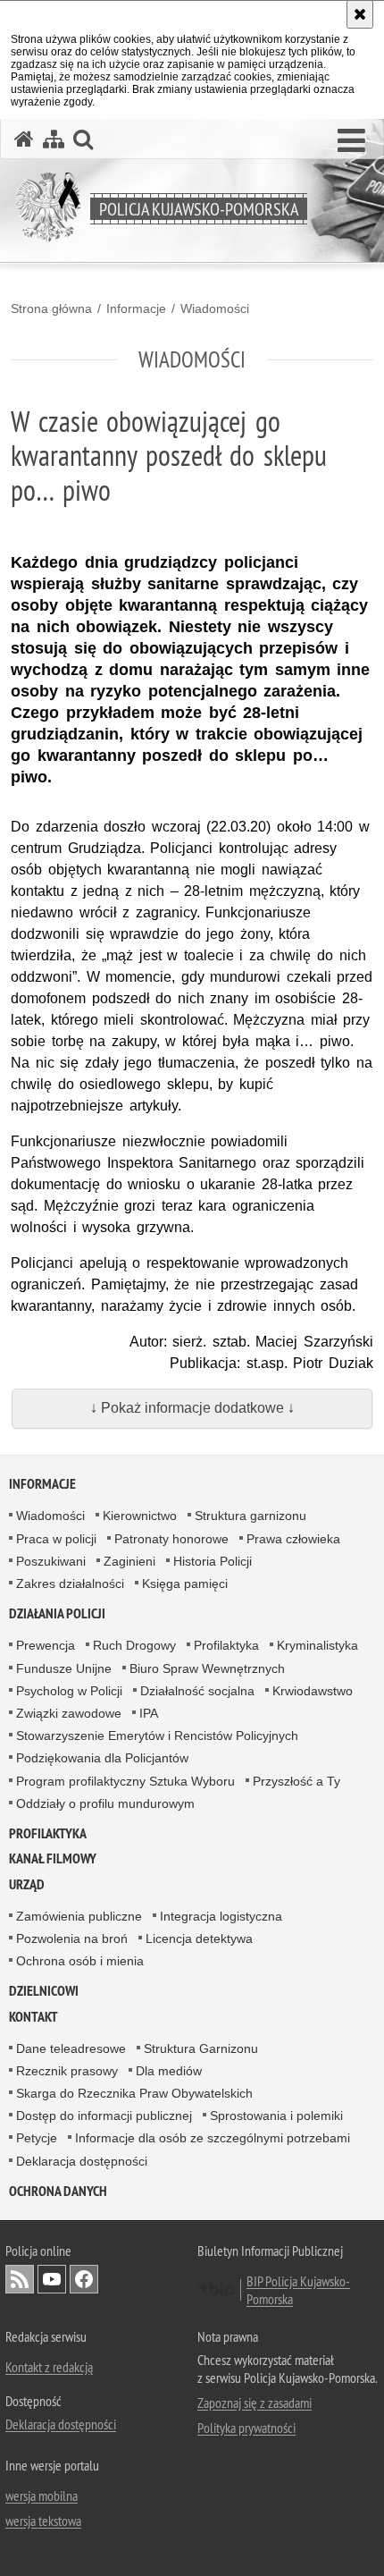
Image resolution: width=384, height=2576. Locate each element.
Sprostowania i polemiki (276, 2116)
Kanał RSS (20, 2279)
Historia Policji (213, 1561)
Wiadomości (215, 308)
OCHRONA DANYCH (58, 2191)
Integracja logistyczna (221, 1916)
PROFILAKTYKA (48, 1833)
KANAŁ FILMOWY (53, 1858)
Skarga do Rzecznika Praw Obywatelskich (134, 2093)
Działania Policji (57, 1613)
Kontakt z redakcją (49, 2367)
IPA (149, 1713)
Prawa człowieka (293, 1539)
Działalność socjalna (197, 1691)
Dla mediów (169, 2071)
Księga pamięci (185, 1584)
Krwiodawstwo (313, 1691)
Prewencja (46, 1645)
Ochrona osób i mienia (80, 1961)
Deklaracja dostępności (82, 2161)
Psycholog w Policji (69, 1691)
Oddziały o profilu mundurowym (105, 1803)
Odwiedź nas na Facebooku (84, 2279)
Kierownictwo (140, 1516)
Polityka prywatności (246, 2428)
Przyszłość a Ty (296, 1781)
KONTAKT (33, 2017)
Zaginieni (129, 1561)
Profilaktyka (226, 1645)
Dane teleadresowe (71, 2048)
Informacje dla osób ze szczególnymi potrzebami (213, 2138)
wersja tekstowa (43, 2521)
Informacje (136, 308)
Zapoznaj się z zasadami (255, 2403)
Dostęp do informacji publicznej (104, 2116)
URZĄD (27, 1884)
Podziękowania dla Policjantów (102, 1758)
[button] (351, 141)
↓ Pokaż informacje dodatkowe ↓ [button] (192, 1408)
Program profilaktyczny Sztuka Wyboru (125, 1781)
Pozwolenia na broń (72, 1938)
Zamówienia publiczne (79, 1916)
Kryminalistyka (317, 1645)
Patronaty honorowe (171, 1539)
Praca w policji (56, 1539)
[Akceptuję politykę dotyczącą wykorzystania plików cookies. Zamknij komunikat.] (360, 14)
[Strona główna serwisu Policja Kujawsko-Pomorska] (24, 139)
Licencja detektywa (199, 1938)
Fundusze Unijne (64, 1668)
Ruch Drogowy (134, 1645)
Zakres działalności (70, 1584)
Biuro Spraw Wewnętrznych (207, 1668)
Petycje (37, 2138)
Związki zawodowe (69, 1713)
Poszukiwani (51, 1561)
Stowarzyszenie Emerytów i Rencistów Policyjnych (157, 1736)
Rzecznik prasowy (67, 2071)
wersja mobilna (42, 2496)
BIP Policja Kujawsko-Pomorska (298, 2290)
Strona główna (51, 308)
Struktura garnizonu (250, 1516)
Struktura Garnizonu (201, 2048)
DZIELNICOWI (44, 1991)
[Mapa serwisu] (54, 139)
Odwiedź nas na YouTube (52, 2279)
